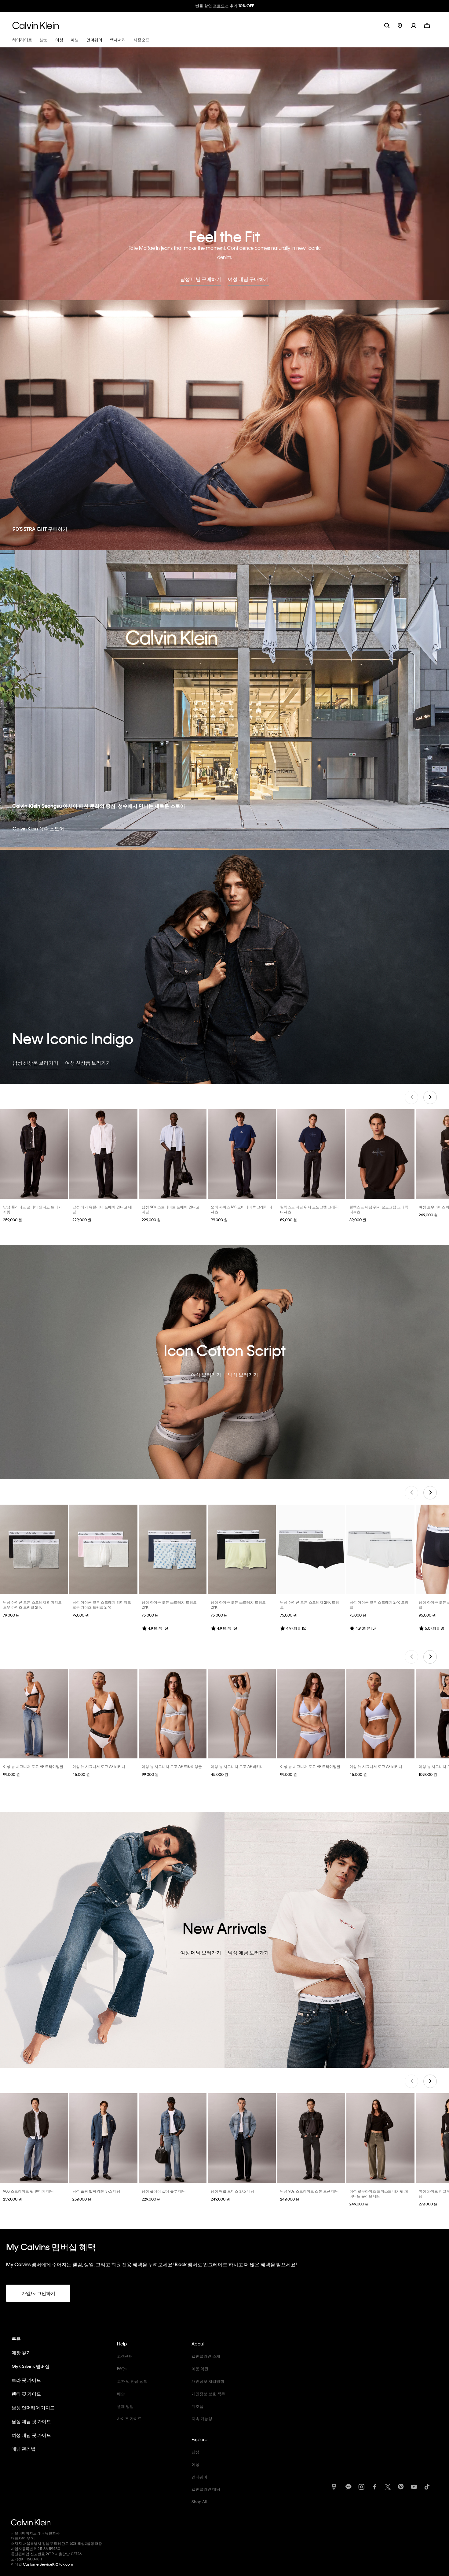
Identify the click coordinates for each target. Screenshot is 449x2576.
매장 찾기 (21, 2352)
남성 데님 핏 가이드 (31, 2421)
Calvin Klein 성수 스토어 (38, 828)
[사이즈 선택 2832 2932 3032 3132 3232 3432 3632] (34, 2138)
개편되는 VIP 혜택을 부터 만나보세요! (224, 6)
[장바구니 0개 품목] (427, 25)
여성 (195, 2464)
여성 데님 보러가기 (201, 1952)
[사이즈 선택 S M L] (34, 1714)
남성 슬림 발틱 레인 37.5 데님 (96, 2191)
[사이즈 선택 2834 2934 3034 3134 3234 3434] (103, 1154)
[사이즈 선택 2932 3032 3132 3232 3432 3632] (103, 2138)
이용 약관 (200, 2369)
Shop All (199, 2502)
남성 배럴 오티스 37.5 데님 (232, 2191)
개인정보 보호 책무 (208, 2394)
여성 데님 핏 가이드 (31, 2435)
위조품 (197, 2406)
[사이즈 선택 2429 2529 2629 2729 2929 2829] (380, 2138)
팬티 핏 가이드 (26, 2394)
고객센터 (125, 2356)
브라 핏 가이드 (26, 2380)
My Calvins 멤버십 (31, 2366)
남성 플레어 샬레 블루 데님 (164, 2191)
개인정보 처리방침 (208, 2381)
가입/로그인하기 (38, 2293)
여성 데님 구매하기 (248, 279)
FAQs (122, 2369)
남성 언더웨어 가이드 (33, 2408)
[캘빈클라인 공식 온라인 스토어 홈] (36, 25)
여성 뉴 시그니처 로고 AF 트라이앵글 (33, 1766)
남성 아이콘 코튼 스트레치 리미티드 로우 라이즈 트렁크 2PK (32, 1605)
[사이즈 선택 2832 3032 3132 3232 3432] (173, 2138)
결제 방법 (125, 2406)
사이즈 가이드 (129, 2418)
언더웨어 (199, 2477)
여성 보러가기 (206, 1375)
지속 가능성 (202, 2418)
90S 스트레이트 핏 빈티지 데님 (28, 2191)
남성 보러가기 (243, 1375)
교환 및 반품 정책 (132, 2381)
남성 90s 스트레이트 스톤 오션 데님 (309, 2191)
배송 (121, 2394)
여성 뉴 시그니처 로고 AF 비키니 (99, 1766)
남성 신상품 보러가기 (35, 1063)
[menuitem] (404, 25)
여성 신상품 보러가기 (88, 1063)
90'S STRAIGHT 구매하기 (40, 529)
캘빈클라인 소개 (206, 2356)
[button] (417, 25)
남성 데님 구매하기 (201, 279)
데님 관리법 (24, 2449)
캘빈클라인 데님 (206, 2489)
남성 (195, 2452)
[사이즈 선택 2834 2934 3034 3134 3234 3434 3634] (173, 1154)
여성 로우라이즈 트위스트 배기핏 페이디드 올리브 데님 (379, 2193)
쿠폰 (16, 2339)
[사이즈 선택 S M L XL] (34, 1154)
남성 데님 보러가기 (248, 1952)
